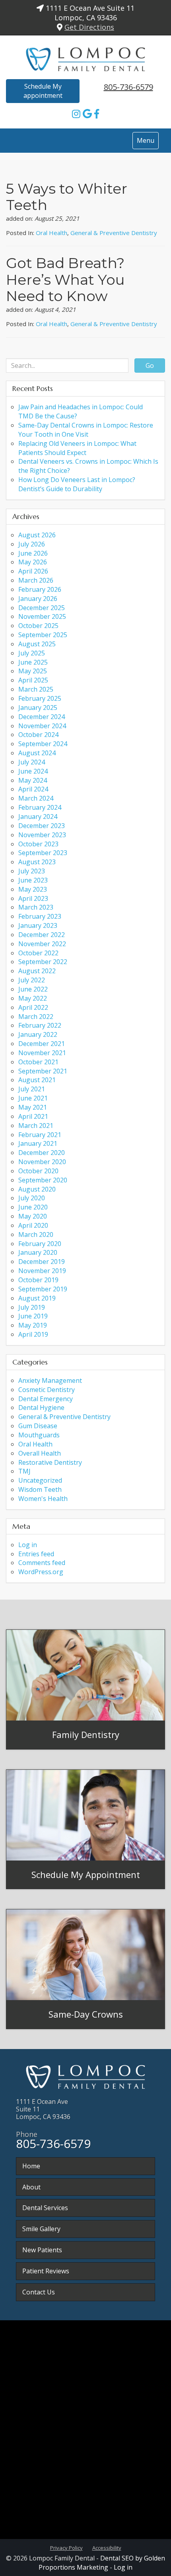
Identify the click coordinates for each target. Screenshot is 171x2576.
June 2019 (33, 1316)
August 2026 (37, 535)
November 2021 (42, 1053)
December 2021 (42, 1044)
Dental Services (45, 2208)
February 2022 (40, 1025)
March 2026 (36, 580)
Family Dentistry (86, 1734)
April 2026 (33, 571)
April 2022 (33, 1007)
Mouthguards (39, 1435)
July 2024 (32, 762)
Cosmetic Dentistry (47, 1390)
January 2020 (38, 1252)
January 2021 (38, 1143)
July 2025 (32, 653)
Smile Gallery (41, 2229)
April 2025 (33, 680)
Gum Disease (38, 1426)
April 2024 (33, 789)
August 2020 (37, 1189)
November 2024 (42, 726)
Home (31, 2166)
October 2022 (38, 953)
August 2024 (37, 753)
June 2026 (33, 553)
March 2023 (36, 907)
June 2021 (33, 1098)
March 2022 (36, 1017)
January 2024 (38, 817)
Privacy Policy (66, 2548)
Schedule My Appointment (86, 1874)
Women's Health (43, 1499)
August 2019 (37, 1298)
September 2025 (43, 635)
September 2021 (43, 1071)
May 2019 (33, 1325)
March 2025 (36, 689)
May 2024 (33, 780)
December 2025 (42, 608)
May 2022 (33, 998)
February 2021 (40, 1135)
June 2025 (33, 662)
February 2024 (40, 807)
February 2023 (40, 916)
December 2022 (42, 935)
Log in (28, 1545)
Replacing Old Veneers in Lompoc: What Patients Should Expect (77, 448)
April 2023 (33, 898)
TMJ (24, 1471)
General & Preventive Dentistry (114, 233)
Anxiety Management (50, 1380)
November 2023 (42, 835)
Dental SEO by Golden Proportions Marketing (102, 2563)
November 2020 (42, 1162)
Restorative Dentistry (50, 1462)
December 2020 (42, 1153)
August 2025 (37, 644)
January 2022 (38, 1034)
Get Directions (89, 27)
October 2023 (38, 844)
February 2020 (40, 1244)
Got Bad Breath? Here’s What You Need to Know (65, 279)
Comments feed (42, 1563)
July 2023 (32, 871)
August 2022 (37, 971)
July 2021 (32, 1089)
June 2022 (33, 989)
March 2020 (36, 1235)
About (31, 2187)
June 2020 (33, 1207)
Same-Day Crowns (86, 2014)
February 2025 (40, 698)
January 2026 (38, 599)
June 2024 (33, 771)
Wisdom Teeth (40, 1489)
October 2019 (38, 1280)
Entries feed (36, 1554)
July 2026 (32, 544)
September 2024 (43, 744)
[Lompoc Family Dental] (85, 57)
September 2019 (43, 1289)
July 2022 (32, 980)
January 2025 (38, 708)
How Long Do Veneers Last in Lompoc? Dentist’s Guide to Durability (77, 484)
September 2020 (43, 1180)
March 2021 (36, 1126)
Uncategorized (40, 1480)
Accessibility (107, 2548)
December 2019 (42, 1262)
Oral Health (51, 233)
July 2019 (32, 1307)
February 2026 (40, 589)
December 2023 (42, 826)
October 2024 (38, 735)
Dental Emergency (46, 1399)
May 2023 (33, 889)
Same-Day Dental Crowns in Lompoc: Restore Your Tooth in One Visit (86, 430)
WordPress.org (41, 1572)
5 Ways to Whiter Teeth (67, 197)
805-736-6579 (128, 87)
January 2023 (38, 925)
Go (150, 366)
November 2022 (42, 944)
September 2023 (43, 853)
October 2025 (38, 626)
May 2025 (33, 671)
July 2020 (32, 1198)
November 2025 (42, 616)
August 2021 (37, 1080)
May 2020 (33, 1216)
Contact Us (39, 2292)
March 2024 (36, 798)
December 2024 (42, 717)
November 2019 (42, 1271)
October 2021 (38, 1062)
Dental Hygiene (41, 1408)
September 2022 (43, 962)
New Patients (42, 2250)
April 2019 (33, 1334)
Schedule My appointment (43, 91)
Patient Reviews (46, 2271)
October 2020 (38, 1171)
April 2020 (33, 1225)
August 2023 (37, 862)
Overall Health (40, 1453)
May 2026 (33, 562)
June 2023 (33, 880)
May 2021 (33, 1107)
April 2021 (33, 1116)
